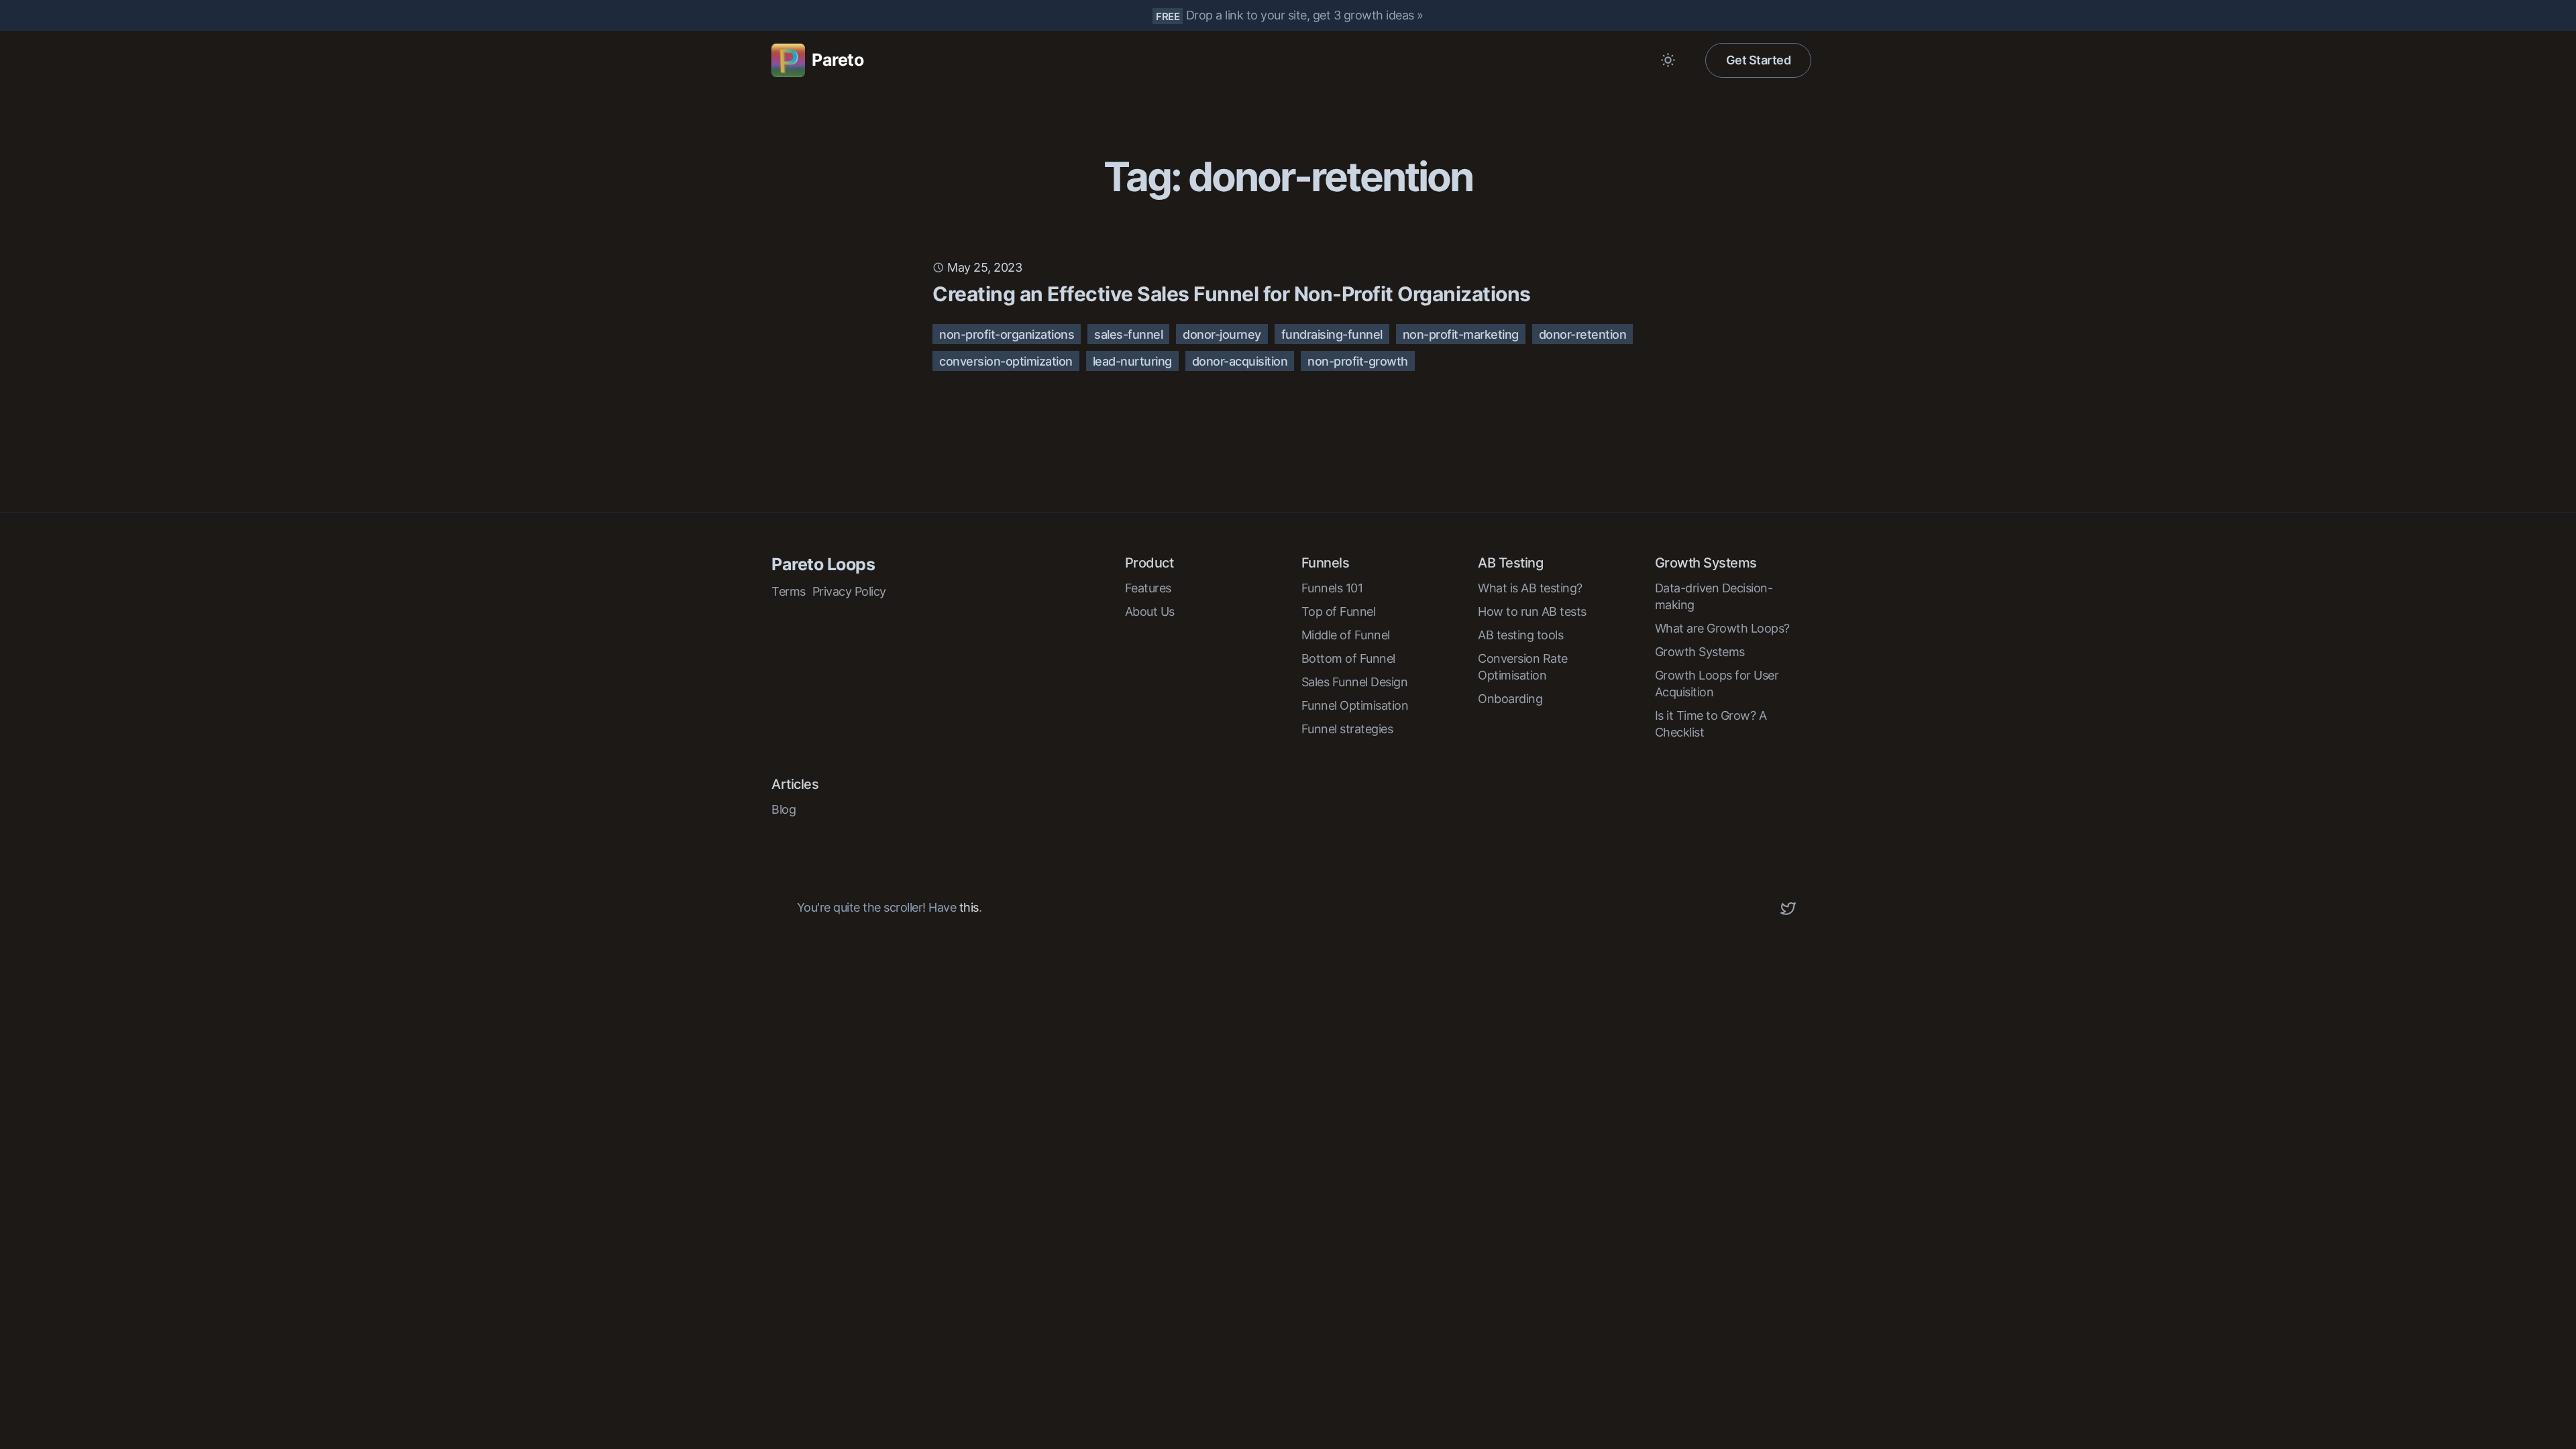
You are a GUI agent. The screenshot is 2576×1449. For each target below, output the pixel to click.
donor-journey (1222, 334)
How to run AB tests (1532, 611)
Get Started (1759, 60)
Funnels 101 (1332, 588)
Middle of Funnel (1346, 635)
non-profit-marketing (1461, 334)
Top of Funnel (1339, 611)
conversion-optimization (1006, 361)
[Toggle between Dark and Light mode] (1668, 60)
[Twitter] (1788, 908)
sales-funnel (1128, 334)
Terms (789, 591)
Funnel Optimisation (1355, 705)
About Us (1150, 611)
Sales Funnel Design (1355, 682)
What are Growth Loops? (1722, 628)
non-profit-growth (1358, 361)
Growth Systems (1700, 652)
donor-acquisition (1240, 361)
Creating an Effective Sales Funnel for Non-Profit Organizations (1232, 294)
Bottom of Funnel (1348, 658)
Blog (784, 809)
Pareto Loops (823, 564)
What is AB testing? (1530, 588)
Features (1148, 588)
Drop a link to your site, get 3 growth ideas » (1305, 15)
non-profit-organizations (1007, 334)
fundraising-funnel (1332, 334)
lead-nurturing (1132, 361)
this (969, 907)
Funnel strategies (1347, 729)
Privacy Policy (849, 591)
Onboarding (1510, 699)
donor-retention (1583, 334)
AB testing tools (1520, 635)
